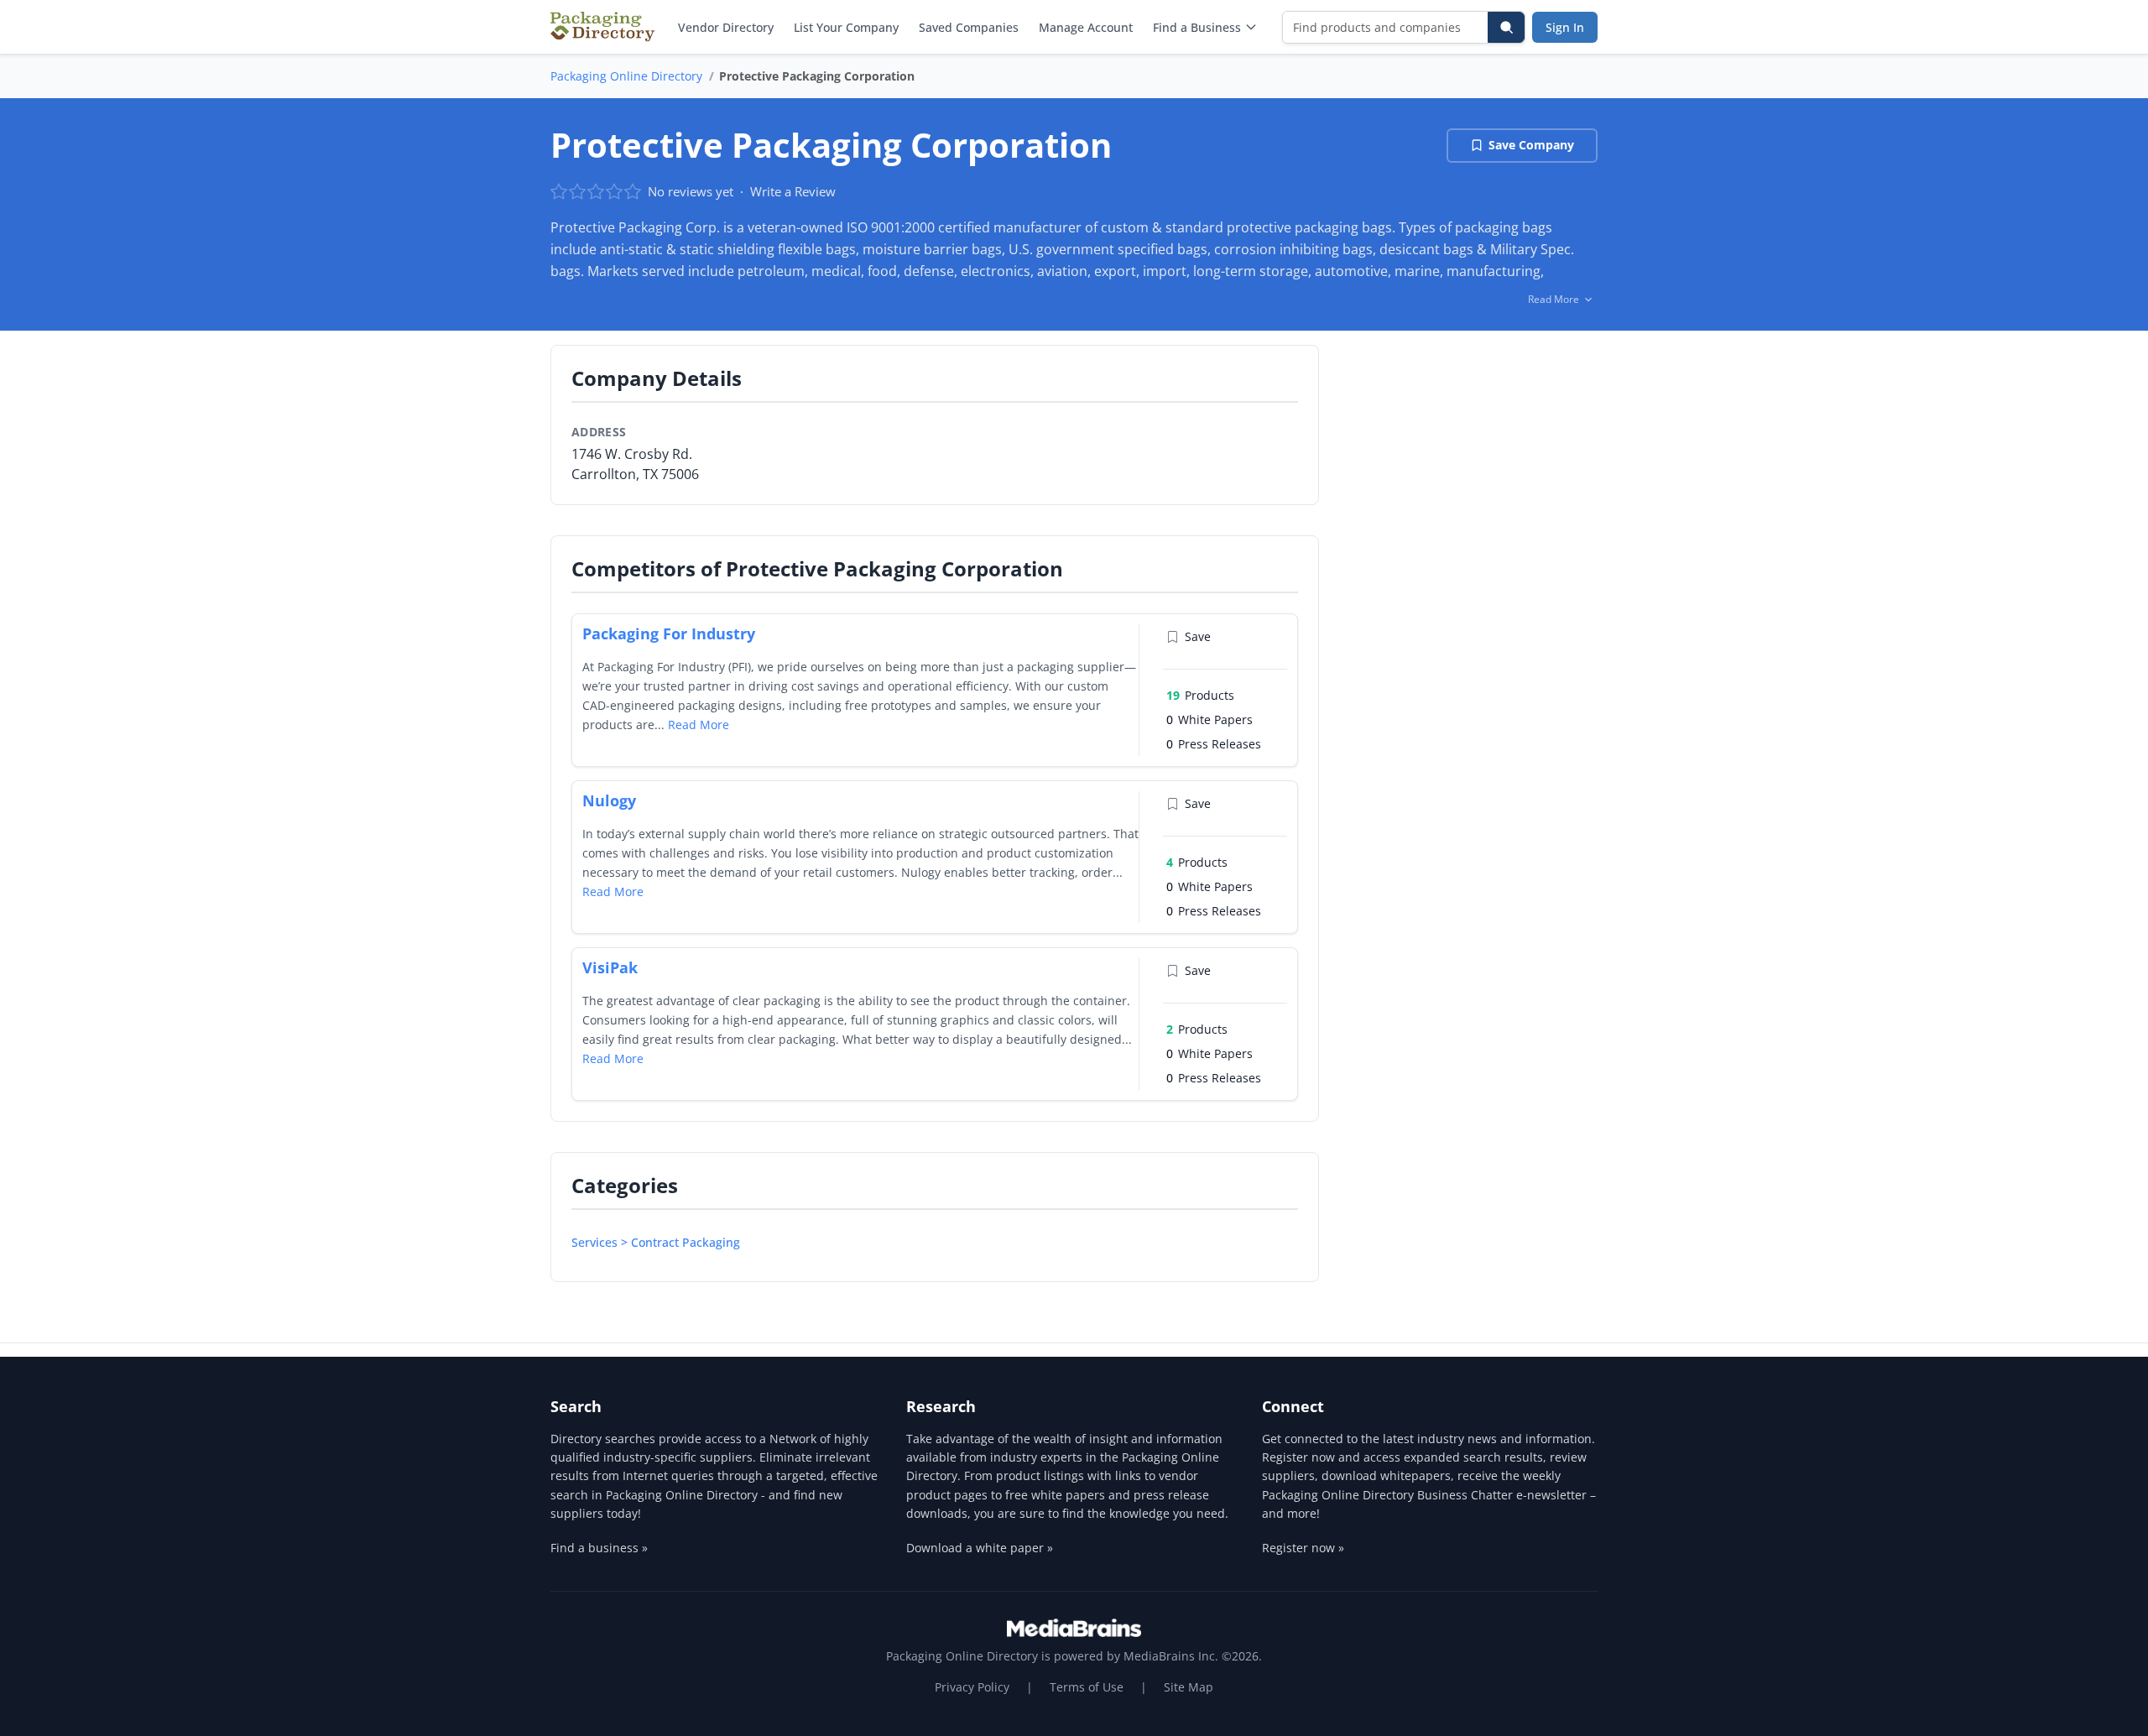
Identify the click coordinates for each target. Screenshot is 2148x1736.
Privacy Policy (972, 1687)
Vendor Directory (726, 27)
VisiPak (610, 967)
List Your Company (846, 27)
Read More (699, 725)
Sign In (1565, 27)
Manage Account (1086, 27)
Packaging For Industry (669, 633)
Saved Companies (969, 27)
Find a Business (1197, 27)
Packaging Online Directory (626, 76)
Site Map (1189, 1687)
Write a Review (793, 191)
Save (1198, 636)
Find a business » (599, 1548)
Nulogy (609, 800)
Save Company (1531, 145)
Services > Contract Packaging (656, 1242)
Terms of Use (1087, 1687)
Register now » (1303, 1548)
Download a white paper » (980, 1548)
